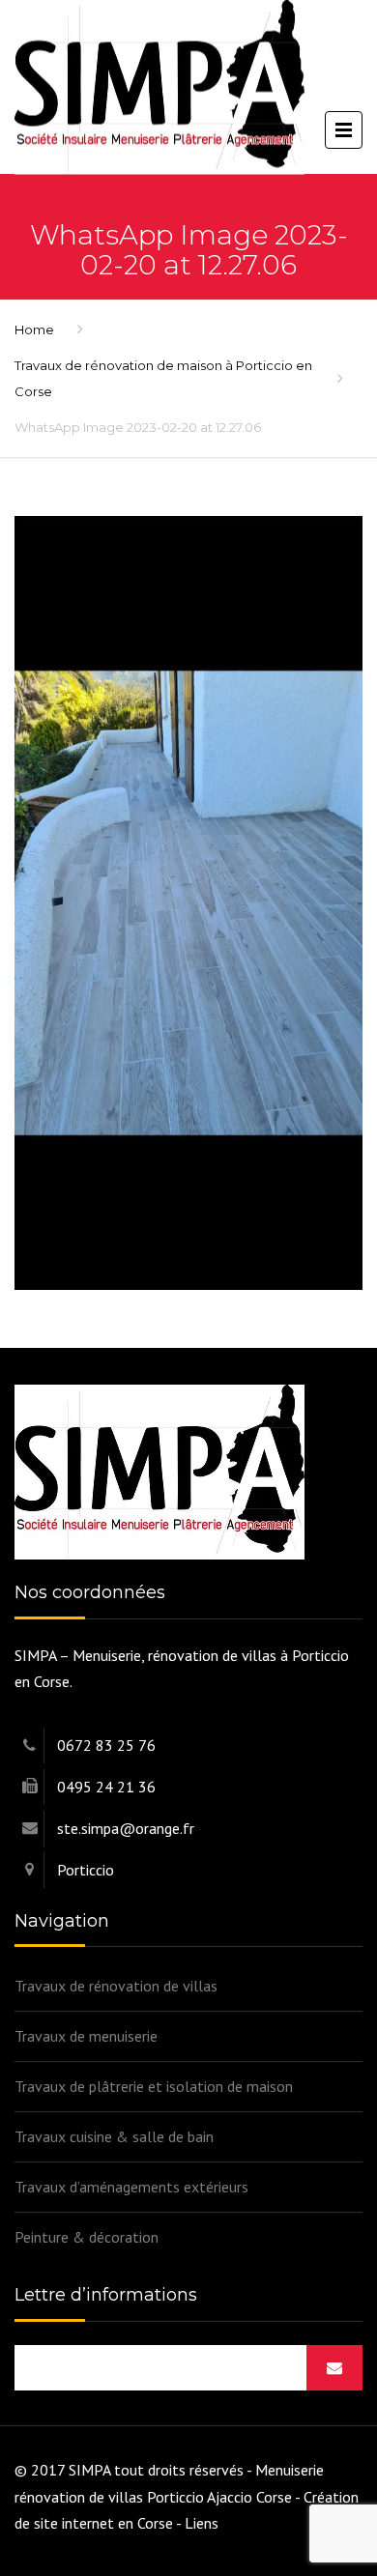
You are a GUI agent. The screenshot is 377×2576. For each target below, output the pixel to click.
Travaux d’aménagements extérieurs (131, 2187)
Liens (202, 2523)
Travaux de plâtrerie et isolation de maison (154, 2086)
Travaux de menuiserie (86, 2036)
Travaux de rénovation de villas (116, 1986)
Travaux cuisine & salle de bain (114, 2136)
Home (34, 329)
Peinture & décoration (87, 2237)
